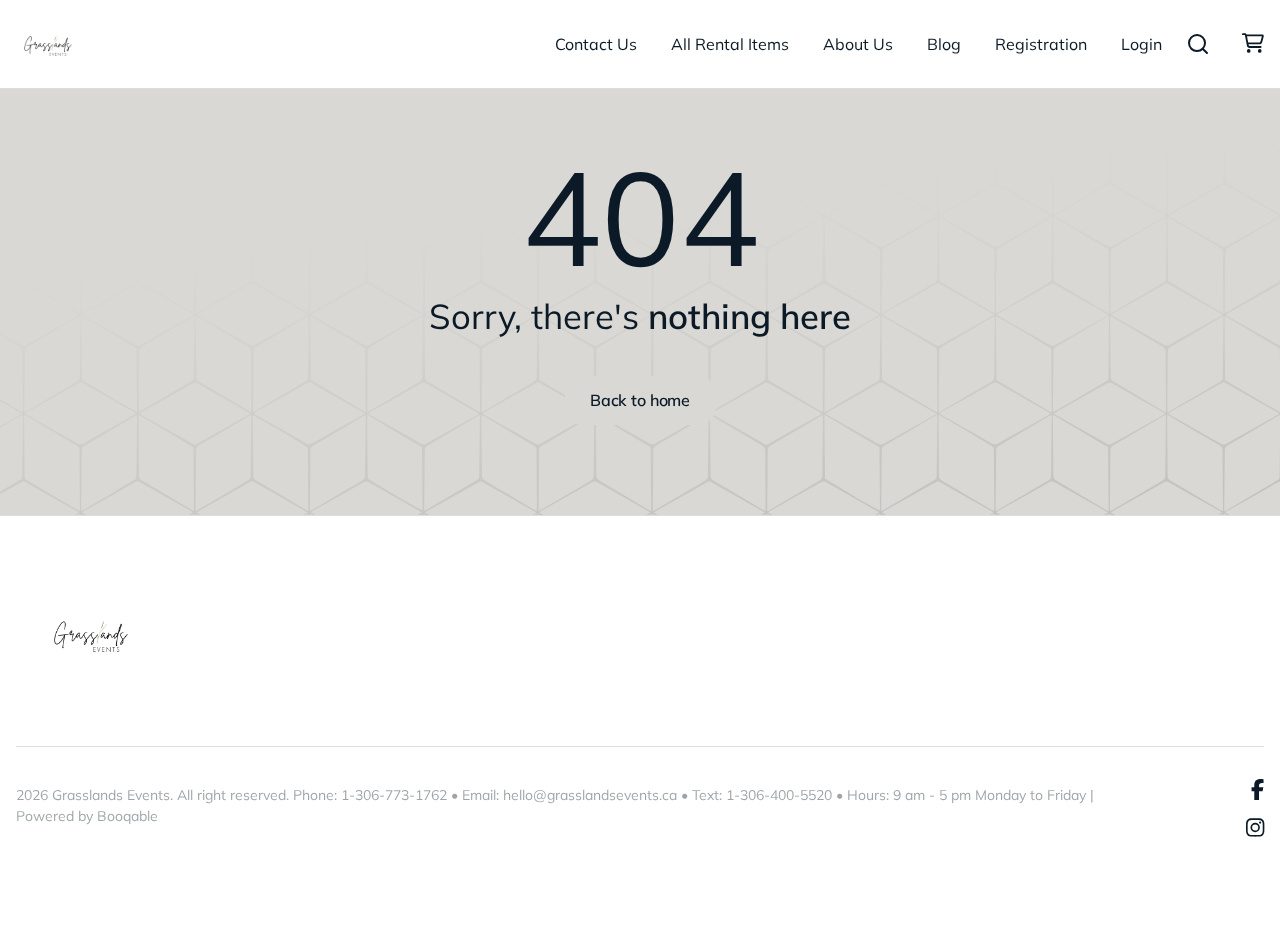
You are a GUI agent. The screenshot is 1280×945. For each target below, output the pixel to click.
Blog (944, 44)
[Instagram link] (1255, 829)
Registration (1041, 44)
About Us (858, 44)
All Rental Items (730, 44)
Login (1141, 44)
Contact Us (596, 44)
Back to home (640, 400)
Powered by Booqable (87, 816)
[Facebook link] (1257, 790)
